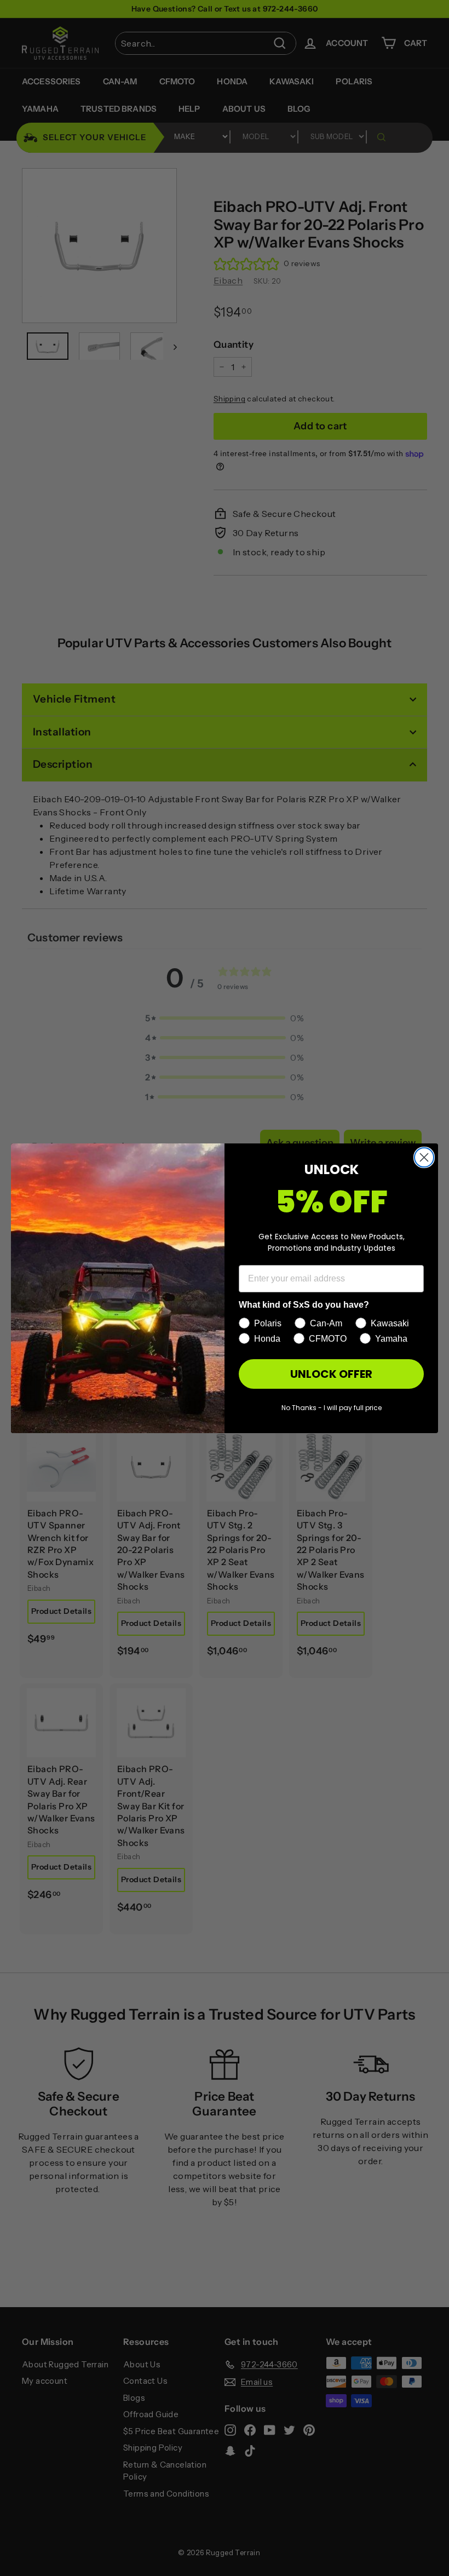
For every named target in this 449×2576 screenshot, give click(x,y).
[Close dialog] (424, 1157)
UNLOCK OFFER (331, 1374)
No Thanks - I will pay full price (332, 1408)
